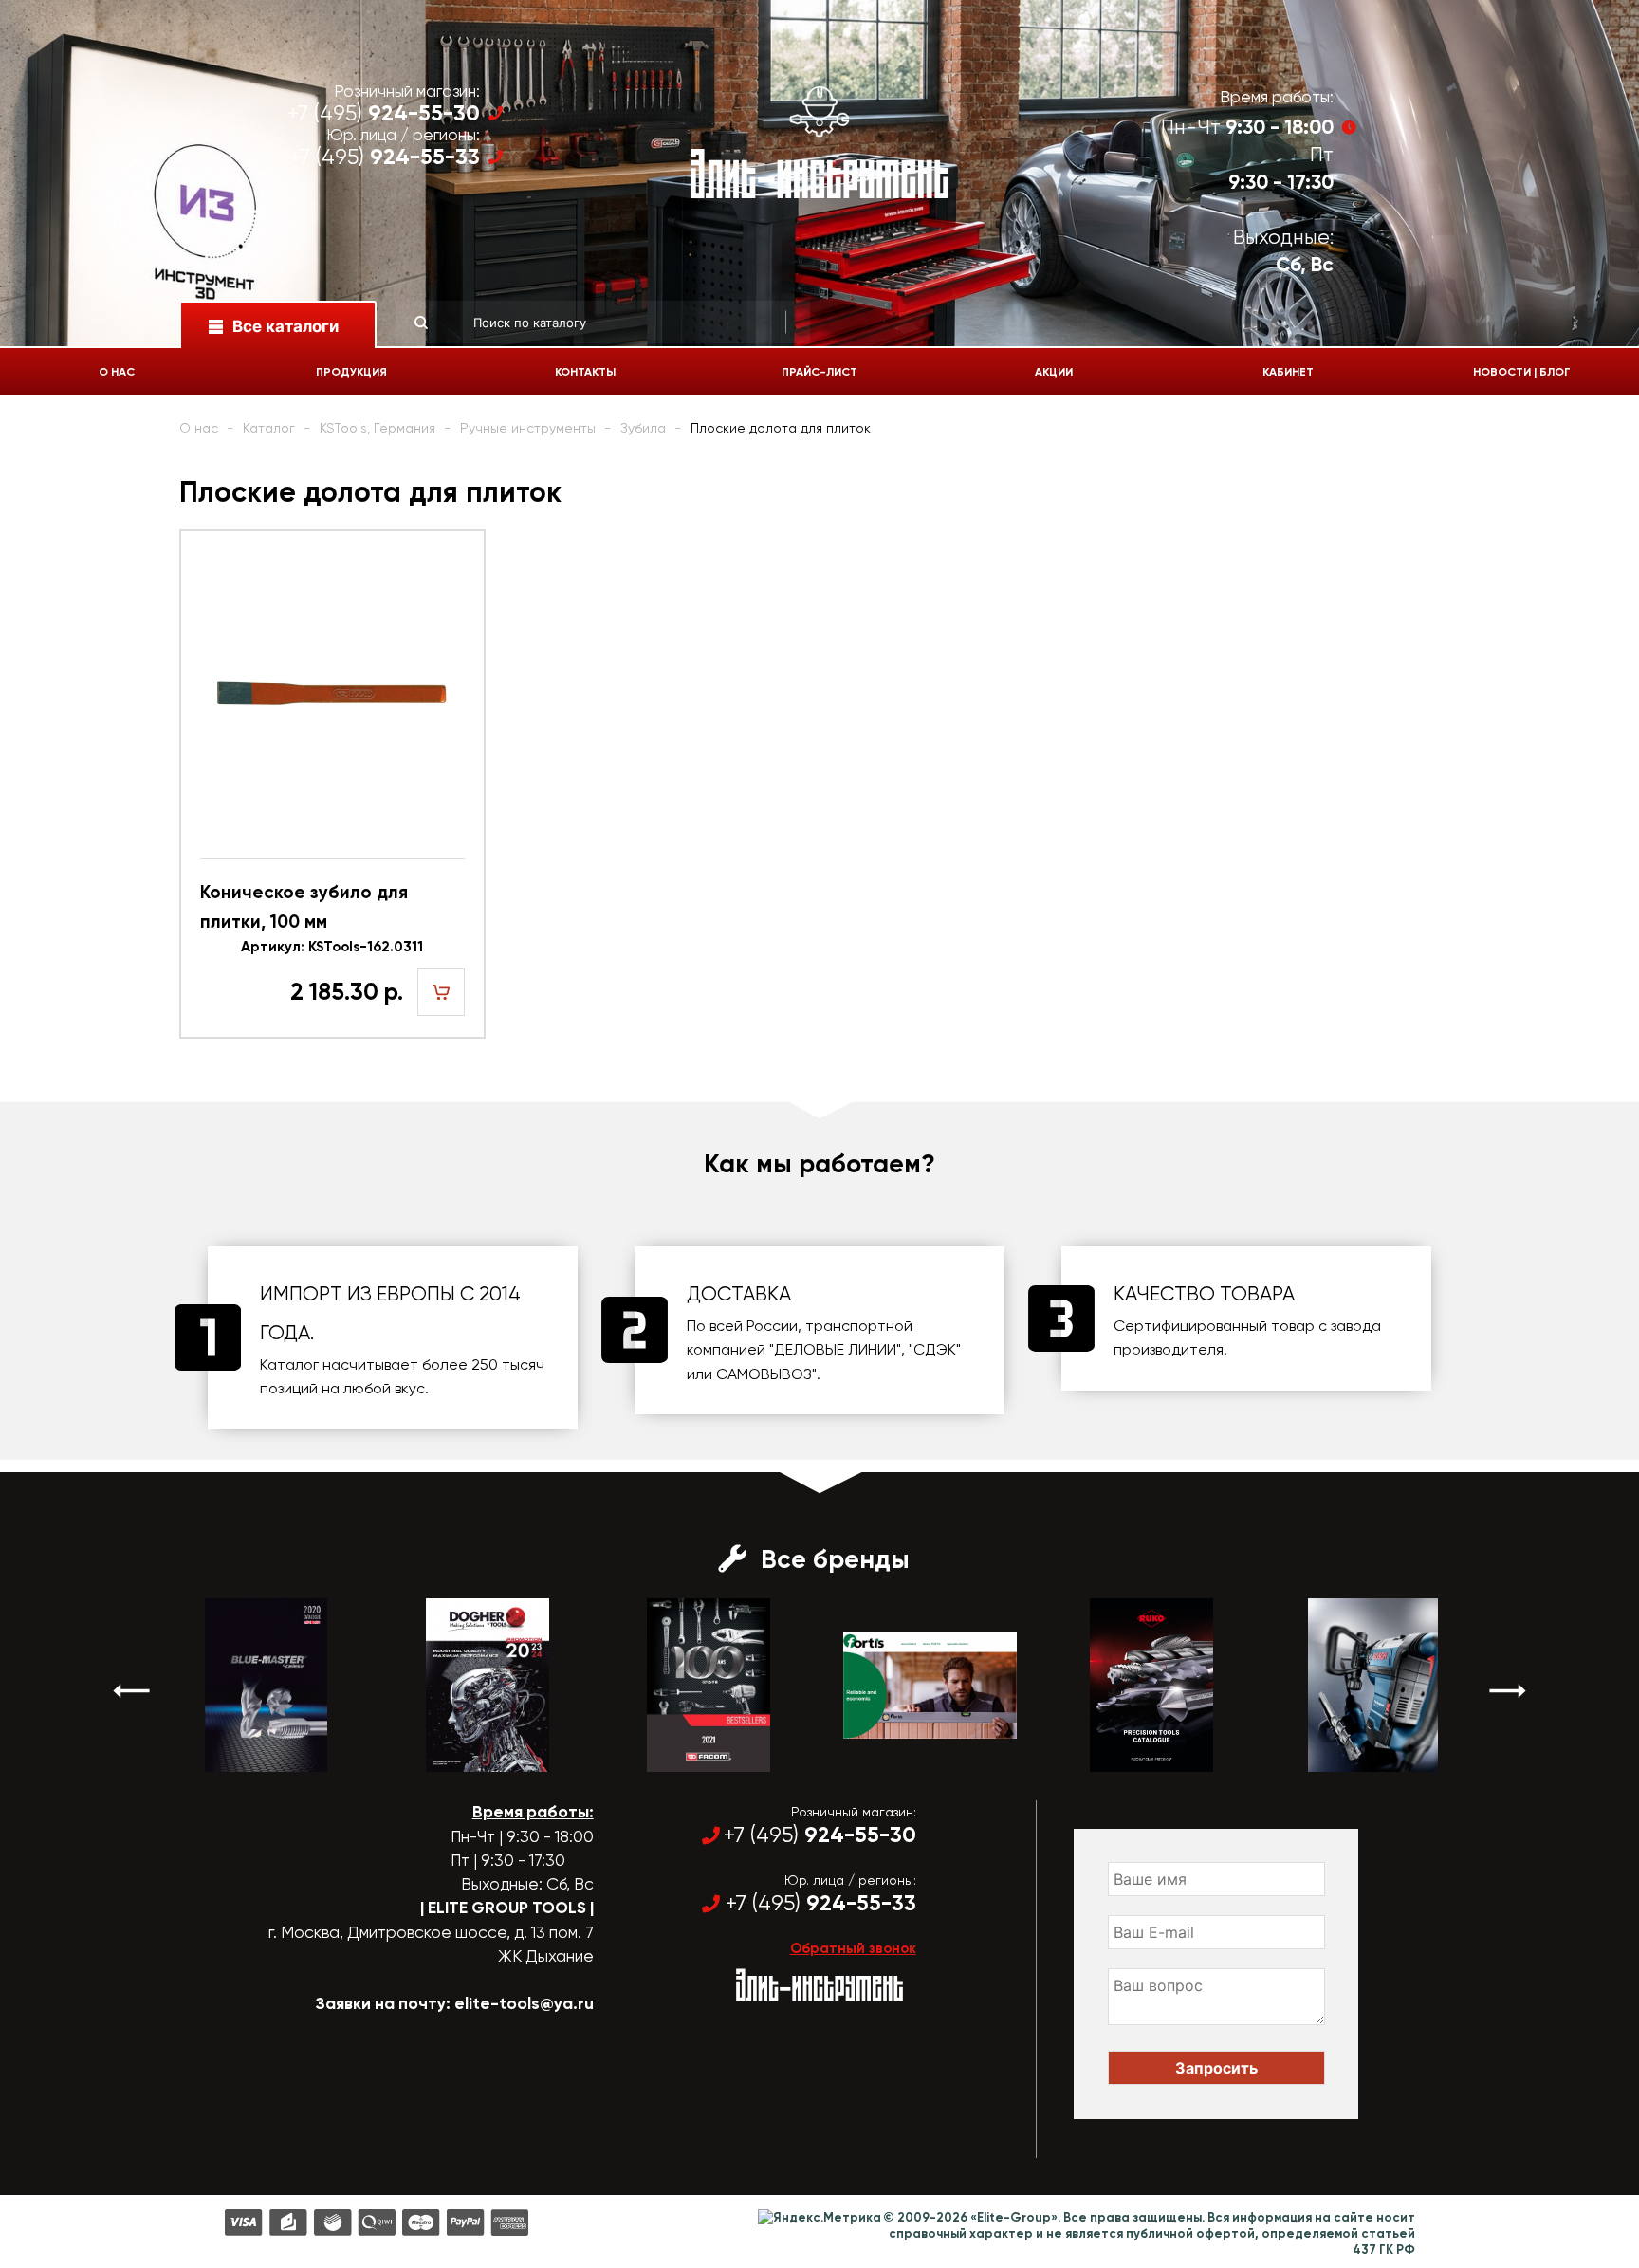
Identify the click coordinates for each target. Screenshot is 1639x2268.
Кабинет (1288, 372)
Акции (1054, 372)
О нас (117, 372)
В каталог (201, 1755)
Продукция (351, 372)
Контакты (585, 372)
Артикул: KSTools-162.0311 (332, 947)
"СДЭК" (935, 1349)
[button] (132, 1691)
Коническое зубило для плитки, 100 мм (304, 906)
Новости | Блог (1522, 372)
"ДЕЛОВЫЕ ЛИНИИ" (835, 1349)
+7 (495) (384, 113)
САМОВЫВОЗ (764, 1374)
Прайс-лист (819, 372)
